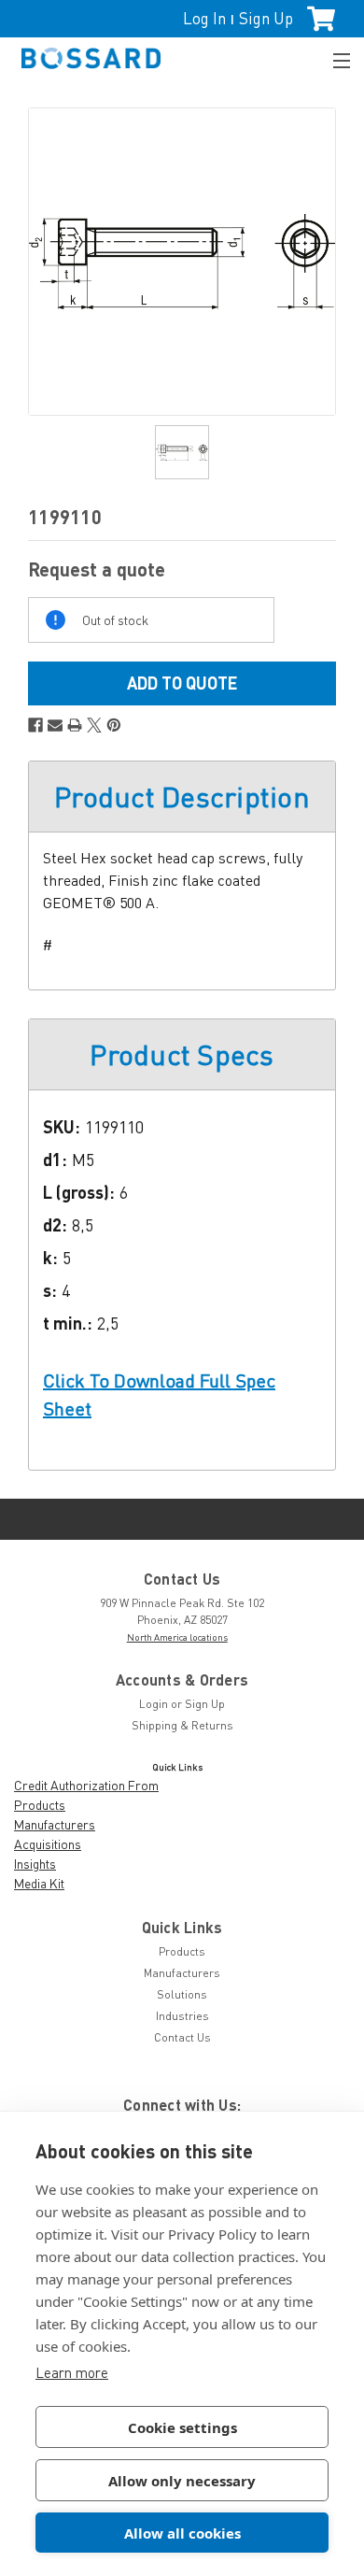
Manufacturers (55, 1824)
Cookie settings (182, 2427)
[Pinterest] (114, 725)
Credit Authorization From (86, 1785)
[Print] (75, 725)
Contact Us (182, 2037)
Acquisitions (48, 1844)
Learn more (72, 2372)
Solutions (182, 1994)
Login (154, 1704)
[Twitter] (94, 725)
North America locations (177, 1637)
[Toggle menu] (333, 58)
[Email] (55, 725)
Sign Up (266, 18)
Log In (204, 18)
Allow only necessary (182, 2481)
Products (40, 1805)
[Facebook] (35, 725)
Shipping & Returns (182, 1725)
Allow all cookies (182, 2533)
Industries (182, 2016)
